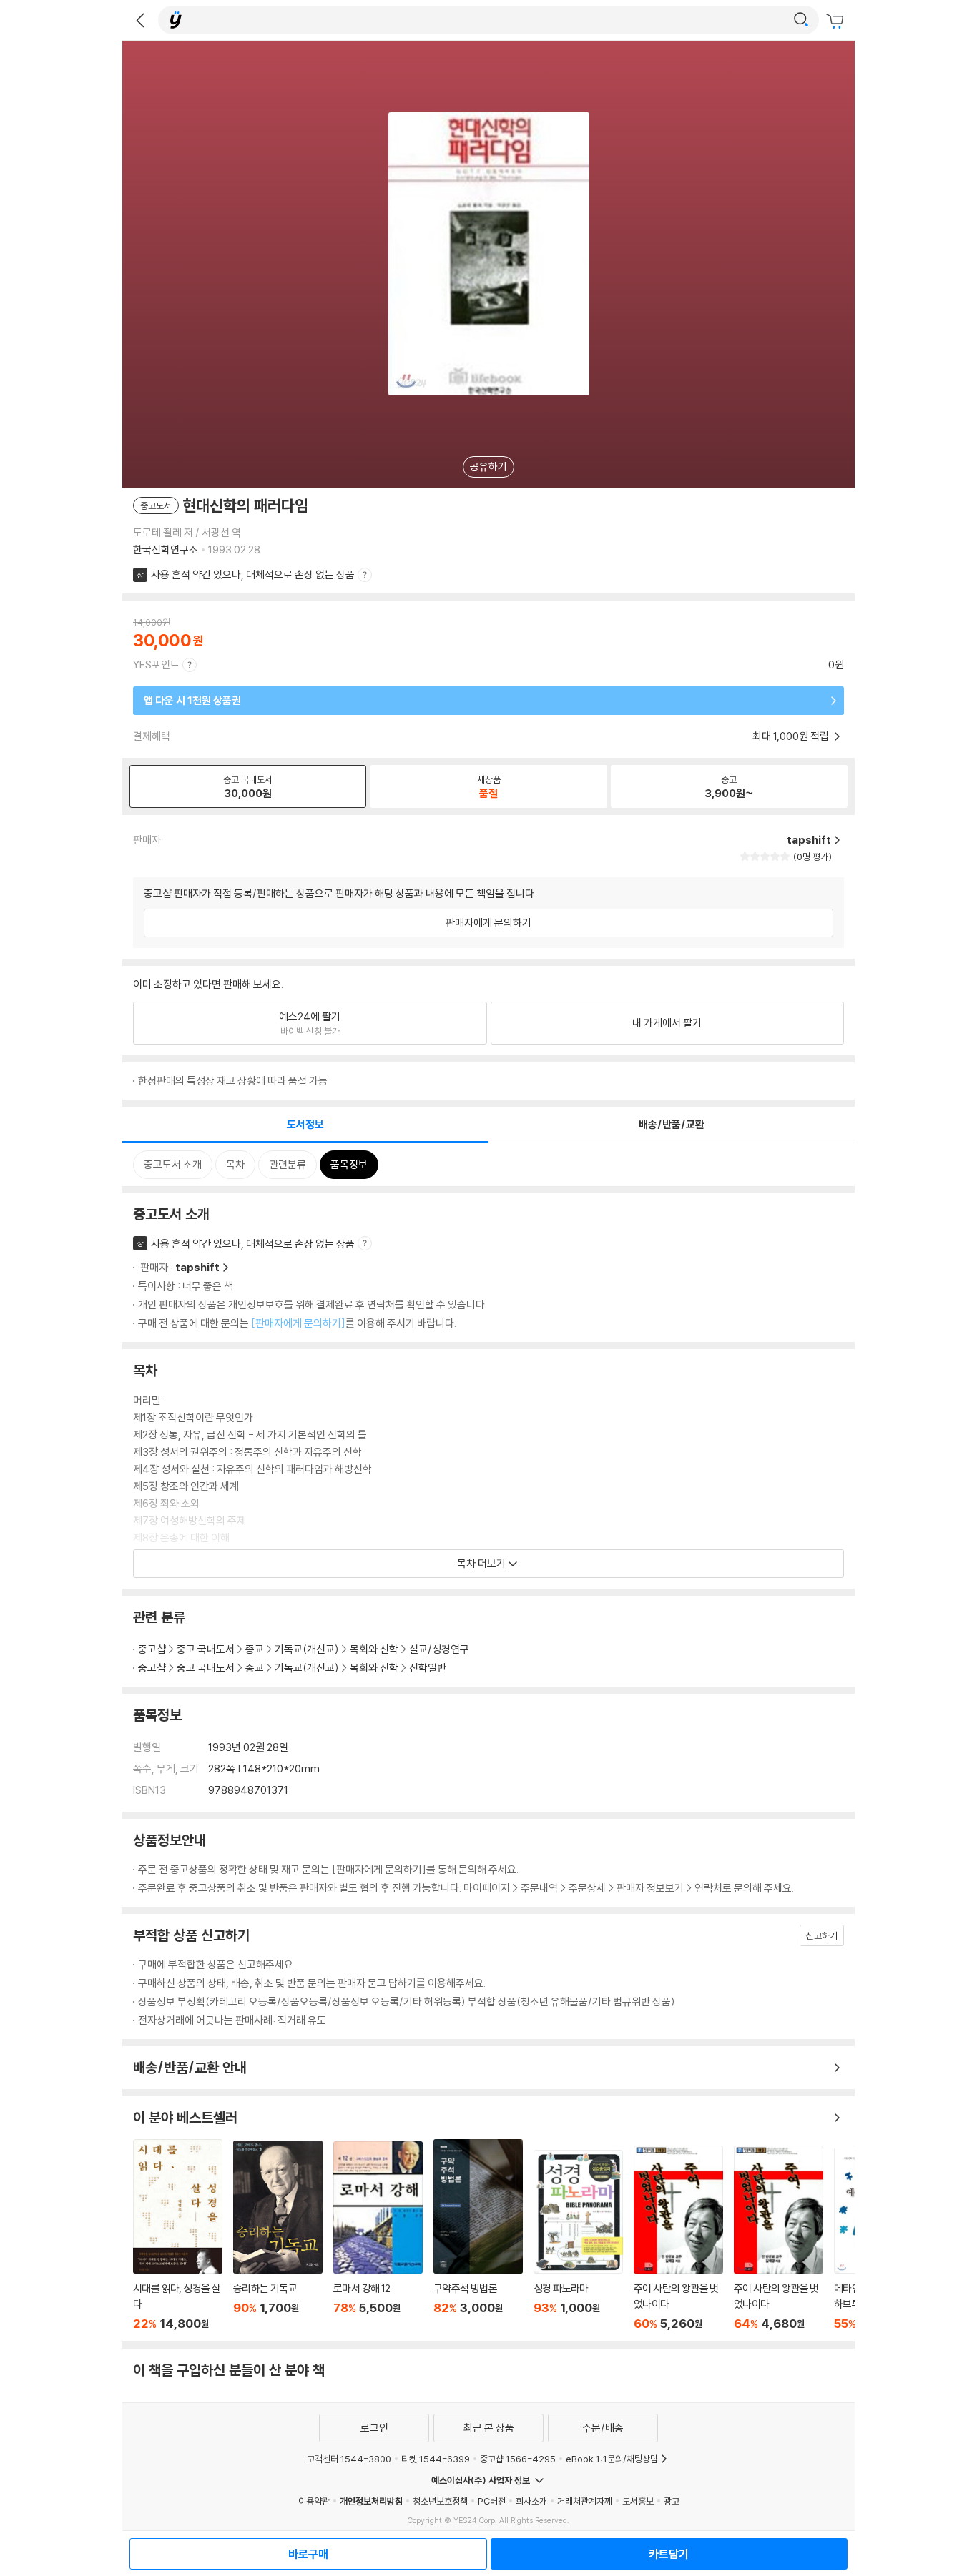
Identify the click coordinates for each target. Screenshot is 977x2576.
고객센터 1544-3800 (349, 2459)
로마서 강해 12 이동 (378, 2236)
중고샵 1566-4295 (518, 2459)
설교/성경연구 (439, 1649)
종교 (255, 1649)
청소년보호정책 (440, 2501)
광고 (672, 2501)
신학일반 (428, 1668)
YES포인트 (156, 665)
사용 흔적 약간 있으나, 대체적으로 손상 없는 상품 (253, 574)
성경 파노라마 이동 (578, 2240)
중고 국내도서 (206, 1649)
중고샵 (152, 1649)
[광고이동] (801, 20)
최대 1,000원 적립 (792, 736)
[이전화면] (140, 20)
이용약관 (314, 2501)
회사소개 (531, 2501)
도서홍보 (638, 2501)
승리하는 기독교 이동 (278, 2236)
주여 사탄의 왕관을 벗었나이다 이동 (678, 2238)
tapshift (197, 1267)
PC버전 (492, 2501)
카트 (837, 21)
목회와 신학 (374, 1649)
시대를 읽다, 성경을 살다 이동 (178, 2235)
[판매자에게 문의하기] (298, 1323)
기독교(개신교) (307, 1649)
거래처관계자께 (585, 2501)
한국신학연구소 (166, 549)
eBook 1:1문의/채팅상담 (612, 2459)
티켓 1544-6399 (436, 2459)
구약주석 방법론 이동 (478, 2235)
